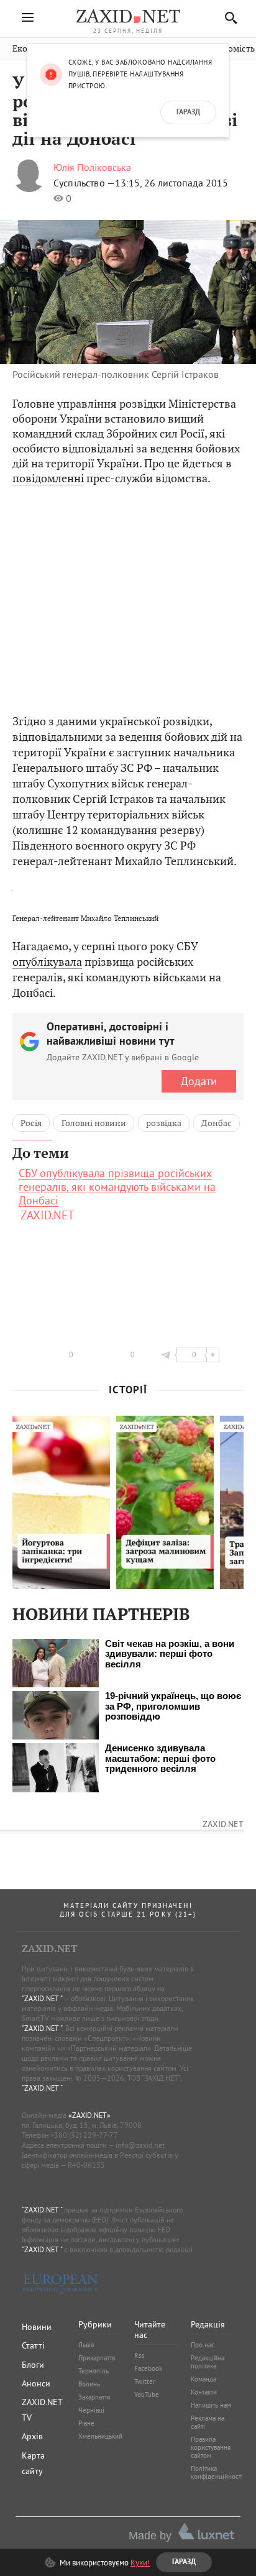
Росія (31, 1123)
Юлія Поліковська (92, 167)
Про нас (203, 2345)
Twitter (145, 2381)
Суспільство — (84, 183)
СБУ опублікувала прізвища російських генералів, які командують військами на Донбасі (117, 1187)
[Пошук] (228, 18)
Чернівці (91, 2410)
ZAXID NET (128, 16)
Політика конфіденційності (217, 2473)
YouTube (147, 2395)
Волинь (89, 2384)
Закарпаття (94, 2397)
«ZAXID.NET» (89, 2115)
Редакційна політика (208, 2362)
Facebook (148, 2368)
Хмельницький (100, 2436)
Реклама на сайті (208, 2422)
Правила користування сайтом (211, 2447)
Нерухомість (229, 49)
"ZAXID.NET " (42, 1998)
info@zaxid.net (140, 2145)
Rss (139, 2355)
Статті (33, 2345)
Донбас (217, 1123)
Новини (37, 2327)
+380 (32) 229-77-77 (84, 2135)
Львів (86, 2345)
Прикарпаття (97, 2358)
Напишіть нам (211, 2405)
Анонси (36, 2383)
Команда (203, 2379)
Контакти (204, 2392)
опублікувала (47, 962)
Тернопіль (94, 2371)
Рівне (86, 2423)
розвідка (164, 1123)
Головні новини (94, 1123)
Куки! (140, 2562)
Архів (32, 2436)
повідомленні (48, 478)
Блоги (33, 2365)
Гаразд (188, 112)
